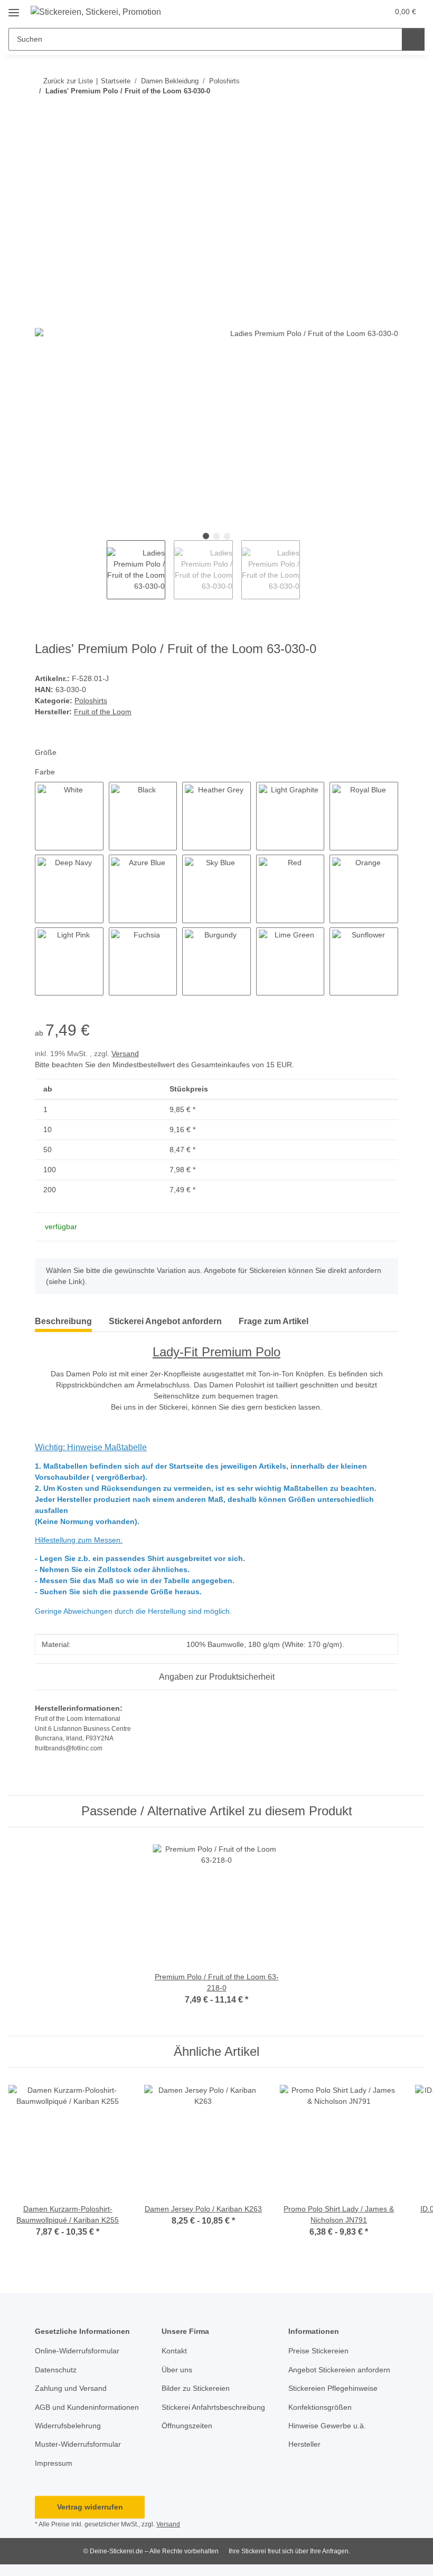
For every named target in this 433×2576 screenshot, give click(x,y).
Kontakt (174, 2351)
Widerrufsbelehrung (68, 2426)
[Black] (143, 816)
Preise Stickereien (318, 2351)
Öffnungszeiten (187, 2426)
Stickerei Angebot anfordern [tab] (165, 1321)
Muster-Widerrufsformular (78, 2444)
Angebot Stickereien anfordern (339, 2370)
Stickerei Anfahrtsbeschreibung (213, 2407)
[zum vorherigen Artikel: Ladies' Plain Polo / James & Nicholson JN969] (364, 112)
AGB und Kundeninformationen (87, 2407)
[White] (69, 816)
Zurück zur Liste (68, 81)
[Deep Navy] (69, 889)
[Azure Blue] (143, 889)
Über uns (177, 2370)
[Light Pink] (69, 962)
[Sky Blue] (216, 889)
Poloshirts (91, 701)
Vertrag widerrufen (90, 2507)
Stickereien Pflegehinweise (333, 2388)
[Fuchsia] (143, 962)
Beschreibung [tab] (63, 1321)
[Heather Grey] (216, 816)
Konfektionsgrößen (320, 2407)
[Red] (290, 889)
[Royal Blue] (364, 816)
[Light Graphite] (290, 816)
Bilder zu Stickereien (196, 2388)
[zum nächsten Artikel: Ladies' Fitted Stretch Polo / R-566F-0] (387, 112)
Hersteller (304, 2444)
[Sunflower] (364, 962)
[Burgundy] (216, 962)
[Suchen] (413, 39)
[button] (358, 12)
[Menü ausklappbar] (14, 9)
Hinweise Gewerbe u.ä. (327, 2426)
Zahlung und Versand (71, 2388)
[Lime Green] (290, 962)
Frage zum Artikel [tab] (274, 1321)
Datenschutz (56, 2370)
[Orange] (364, 889)
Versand (125, 1054)
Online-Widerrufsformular (77, 2351)
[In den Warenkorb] (43, 146)
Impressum (54, 2463)
